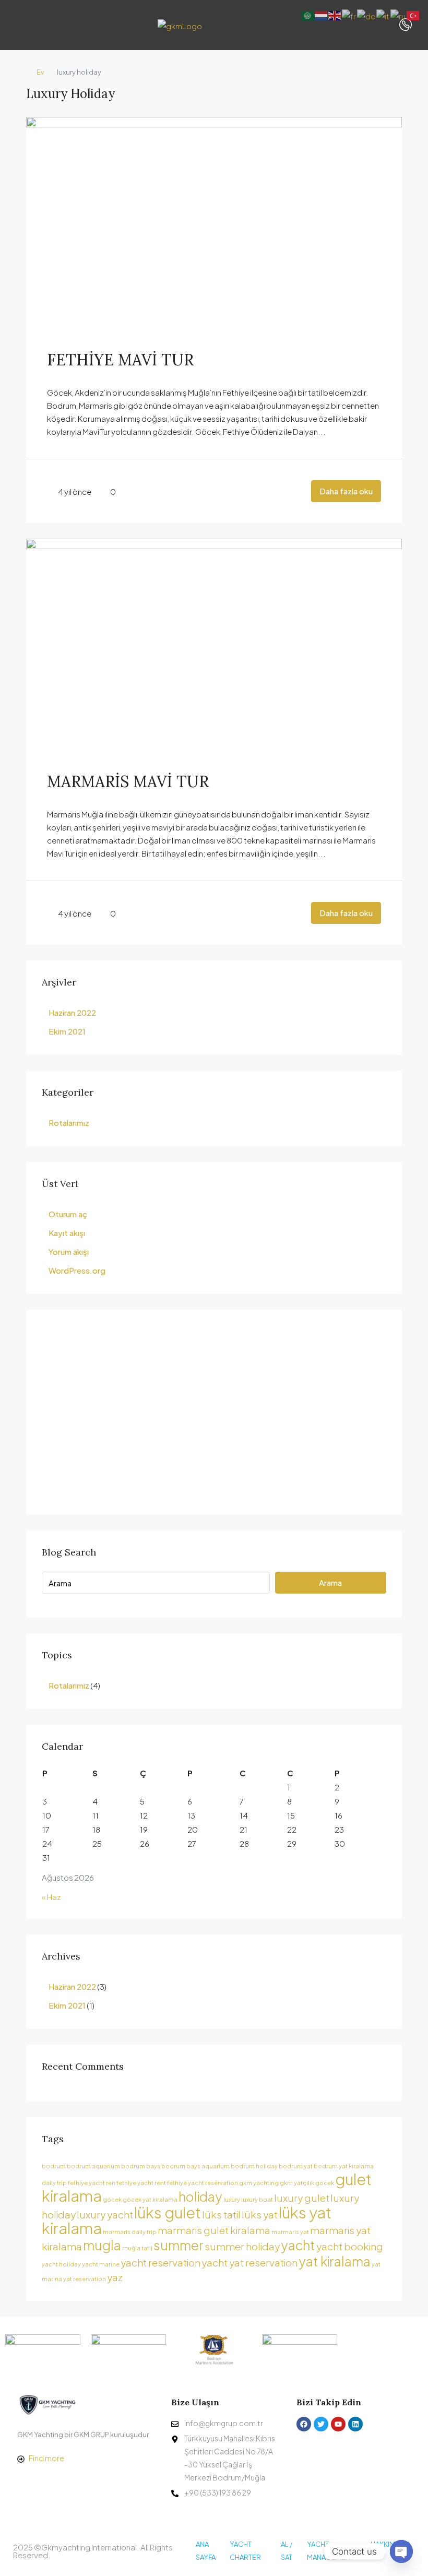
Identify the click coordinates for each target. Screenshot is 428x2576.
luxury (232, 2199)
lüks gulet (168, 2212)
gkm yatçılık (297, 2183)
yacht (298, 2245)
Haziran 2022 (72, 1012)
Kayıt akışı (67, 1233)
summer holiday (242, 2246)
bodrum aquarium (93, 2166)
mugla (102, 2245)
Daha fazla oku (346, 491)
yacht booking (350, 2246)
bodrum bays (141, 2166)
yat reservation (85, 2279)
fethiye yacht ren (92, 2183)
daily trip (54, 2183)
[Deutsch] (367, 14)
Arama (330, 1582)
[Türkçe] (413, 14)
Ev (40, 72)
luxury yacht (105, 2214)
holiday (200, 2196)
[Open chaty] (401, 2551)
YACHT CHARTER (245, 2551)
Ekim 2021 (67, 1031)
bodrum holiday (254, 2166)
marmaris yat (290, 2232)
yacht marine (101, 2264)
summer (179, 2245)
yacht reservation (160, 2262)
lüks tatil (221, 2214)
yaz (115, 2277)
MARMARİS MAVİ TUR (128, 781)
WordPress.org (77, 1270)
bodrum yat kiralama (344, 2166)
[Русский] (399, 14)
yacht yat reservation (249, 2262)
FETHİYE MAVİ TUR (120, 360)
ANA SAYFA (206, 2551)
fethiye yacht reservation (203, 2183)
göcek (112, 2199)
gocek (325, 2183)
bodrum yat (296, 2166)
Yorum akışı (69, 1251)
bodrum (54, 2166)
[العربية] (308, 14)
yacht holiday (61, 2264)
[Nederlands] (322, 14)
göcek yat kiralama (150, 2199)
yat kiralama (335, 2261)
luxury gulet (302, 2198)
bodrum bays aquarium (195, 2166)
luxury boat (257, 2199)
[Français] (349, 14)
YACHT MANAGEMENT (330, 2551)
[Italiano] (383, 14)
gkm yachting (259, 2183)
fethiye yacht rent (141, 2183)
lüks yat (260, 2214)
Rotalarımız (69, 1123)
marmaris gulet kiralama (214, 2230)
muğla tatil (137, 2248)
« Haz (51, 1897)
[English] (335, 14)
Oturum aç (68, 1214)
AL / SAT (287, 2551)
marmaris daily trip (130, 2232)
